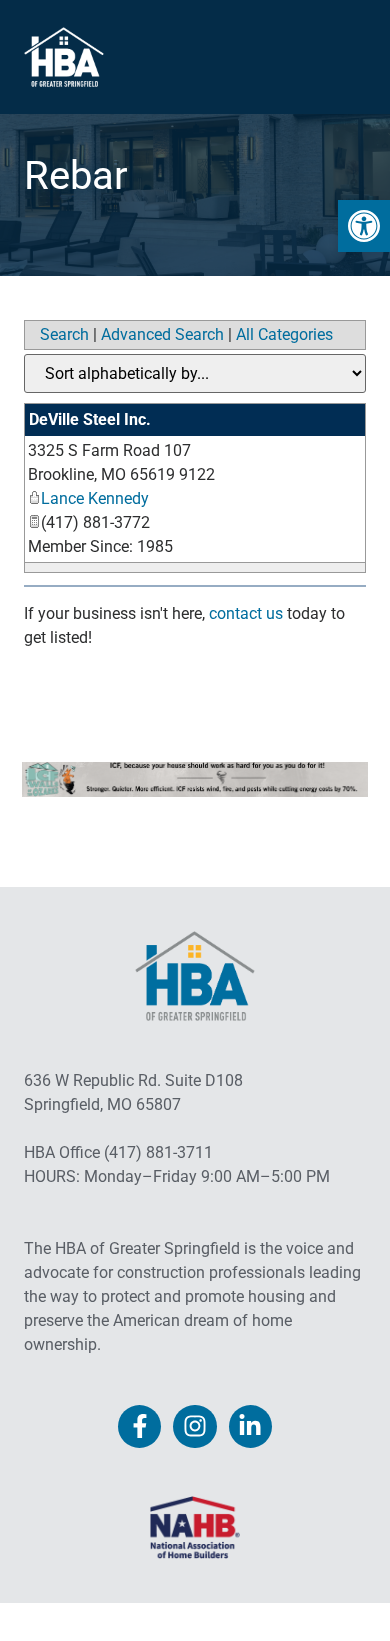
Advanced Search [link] (162, 334)
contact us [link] (246, 613)
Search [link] (64, 334)
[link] (364, 226)
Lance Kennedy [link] (95, 498)
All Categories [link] (284, 334)
